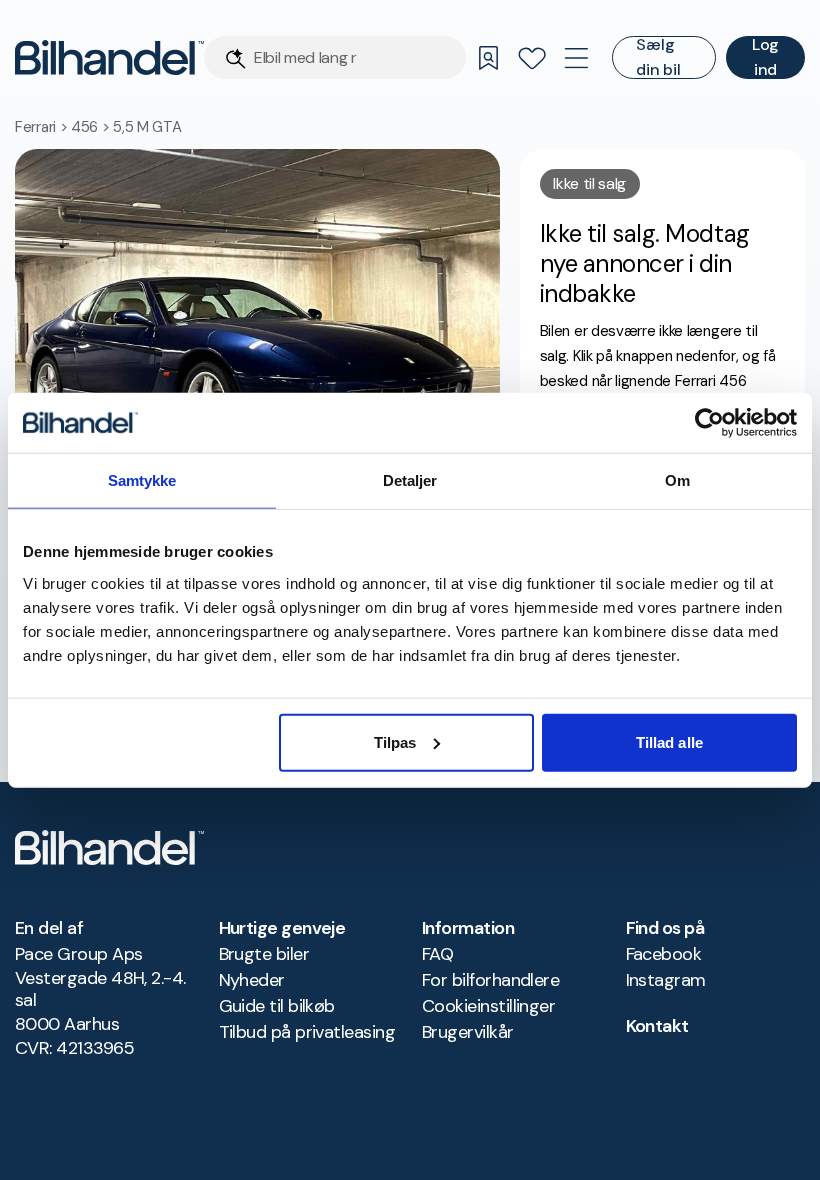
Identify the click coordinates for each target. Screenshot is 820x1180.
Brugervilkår (468, 1032)
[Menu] (576, 58)
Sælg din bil (658, 57)
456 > (92, 127)
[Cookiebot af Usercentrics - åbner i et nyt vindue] (709, 423)
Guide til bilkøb (277, 1006)
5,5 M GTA (147, 127)
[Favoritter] (532, 58)
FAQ (437, 954)
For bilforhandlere (490, 980)
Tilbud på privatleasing (307, 1032)
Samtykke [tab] (142, 480)
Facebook (664, 954)
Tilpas (395, 741)
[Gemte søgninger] (488, 58)
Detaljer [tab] (410, 480)
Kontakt (657, 1026)
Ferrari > (43, 127)
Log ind (765, 57)
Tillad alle (669, 741)
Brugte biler (264, 954)
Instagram (666, 980)
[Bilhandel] (109, 57)
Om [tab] (677, 480)
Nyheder (252, 980)
